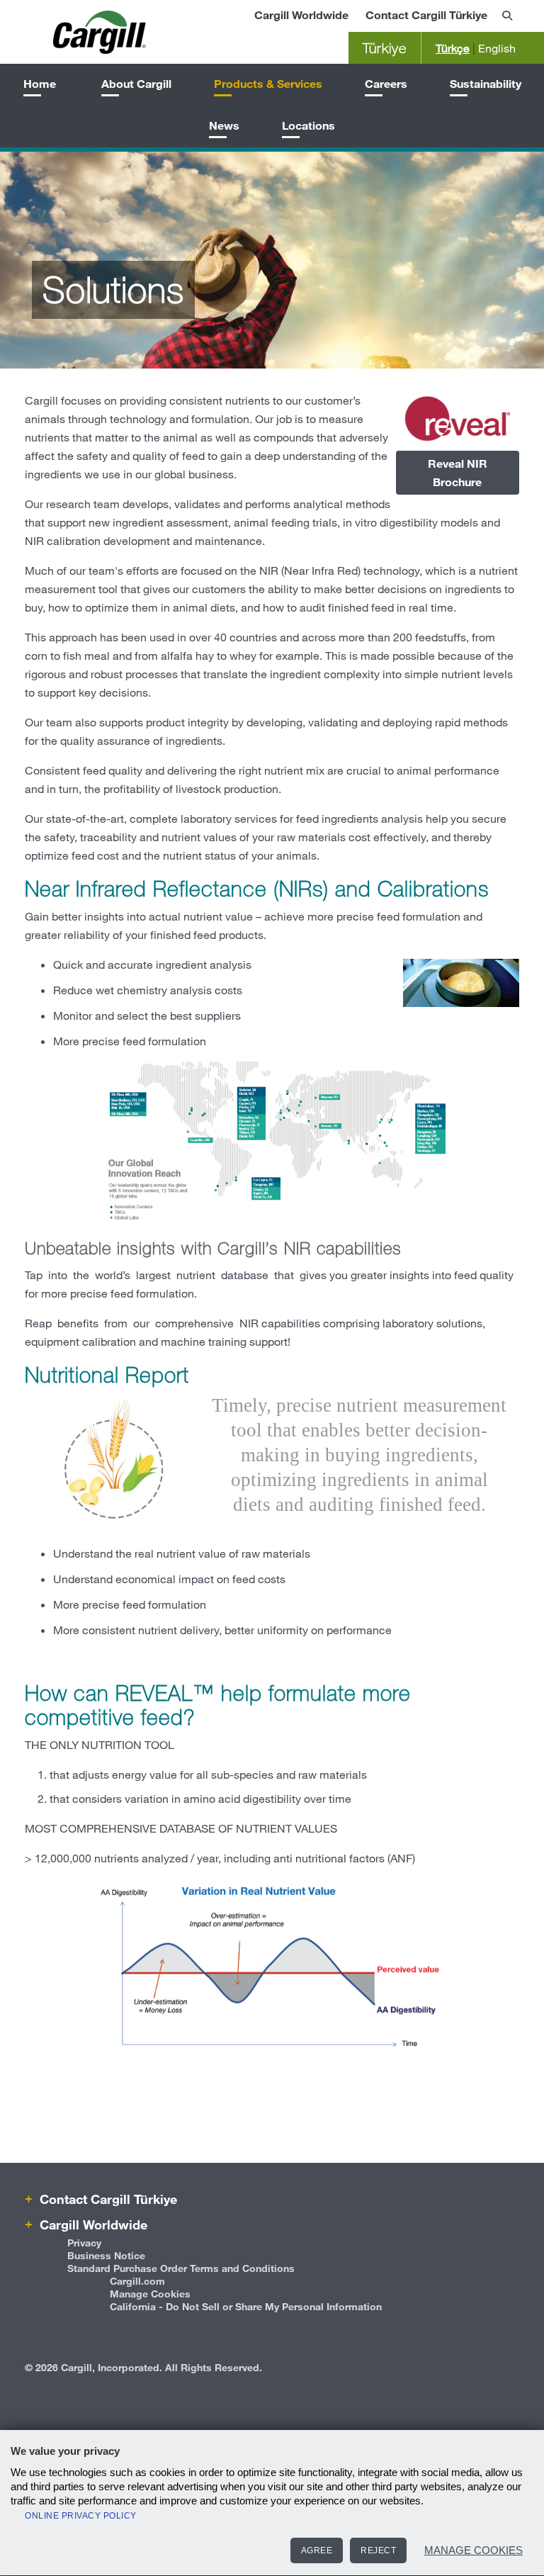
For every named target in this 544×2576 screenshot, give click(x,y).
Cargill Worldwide (301, 15)
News (224, 125)
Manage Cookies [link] (150, 2294)
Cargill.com (137, 2281)
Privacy (84, 2243)
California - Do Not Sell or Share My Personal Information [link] (246, 2306)
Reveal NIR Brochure (458, 472)
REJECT (378, 2550)
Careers (386, 83)
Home (40, 83)
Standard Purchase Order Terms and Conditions (181, 2268)
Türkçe (453, 48)
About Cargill (136, 83)
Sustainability (486, 83)
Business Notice (106, 2255)
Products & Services (268, 83)
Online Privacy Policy (81, 2516)
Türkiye (385, 48)
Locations (308, 125)
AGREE (317, 2550)
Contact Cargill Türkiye (426, 15)
